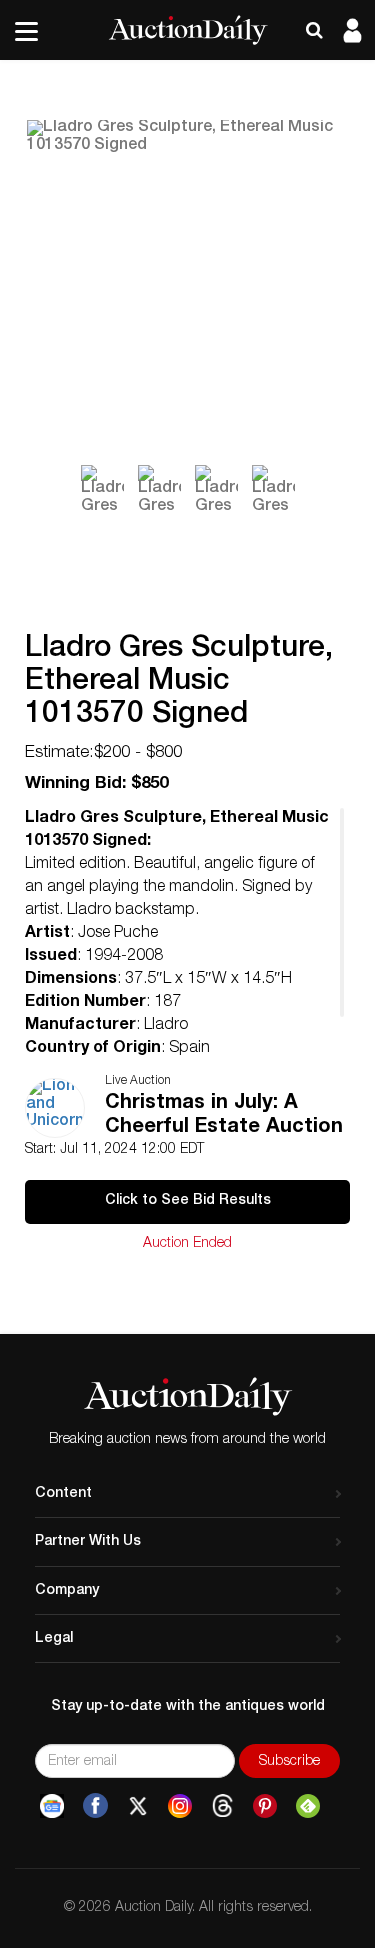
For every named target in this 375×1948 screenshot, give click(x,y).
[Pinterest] (265, 1806)
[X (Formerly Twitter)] (138, 1806)
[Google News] (52, 1806)
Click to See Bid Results (188, 1201)
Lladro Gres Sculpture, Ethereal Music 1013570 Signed (179, 683)
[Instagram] (180, 1806)
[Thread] (222, 1806)
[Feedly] (308, 1806)
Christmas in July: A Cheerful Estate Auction (224, 1116)
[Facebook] (95, 1806)
